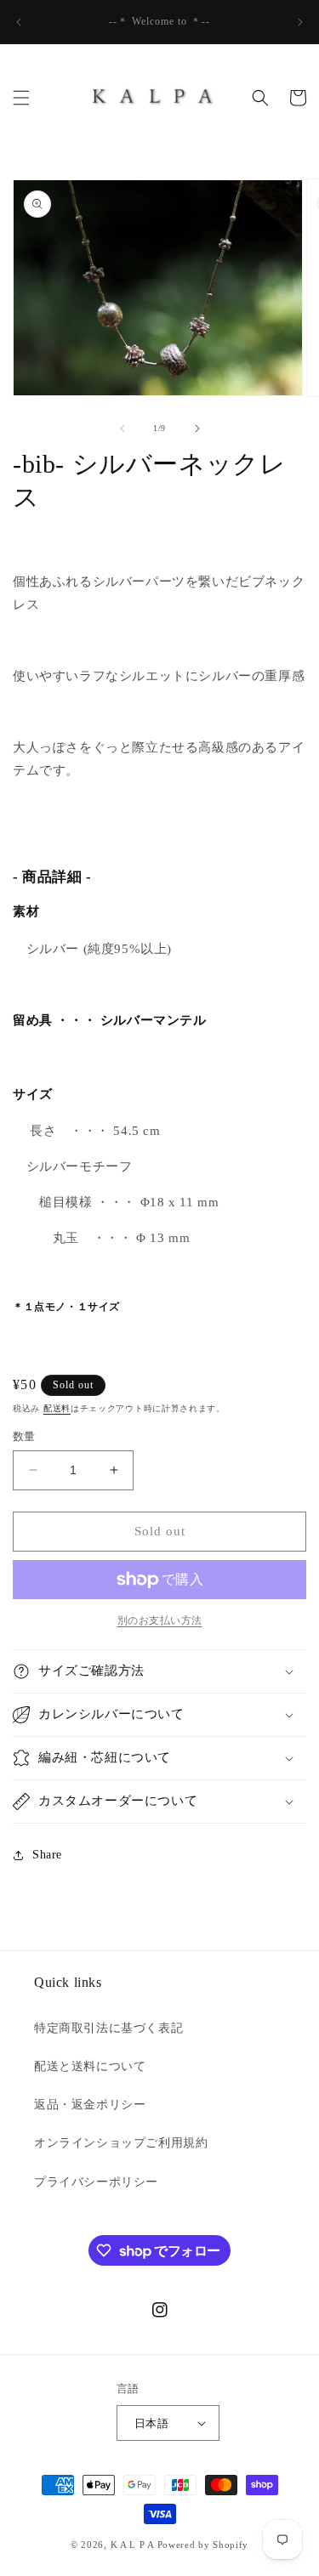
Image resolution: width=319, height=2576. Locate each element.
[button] (21, 98)
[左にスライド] (122, 428)
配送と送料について (90, 2066)
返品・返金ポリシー (90, 2105)
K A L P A (134, 2545)
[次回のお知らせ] (300, 22)
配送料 (57, 1408)
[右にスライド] (197, 428)
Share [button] (47, 1855)
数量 (24, 1436)
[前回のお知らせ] (19, 22)
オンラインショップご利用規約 (121, 2143)
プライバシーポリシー (96, 2182)
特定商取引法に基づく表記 (108, 2028)
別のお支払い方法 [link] (160, 1620)
